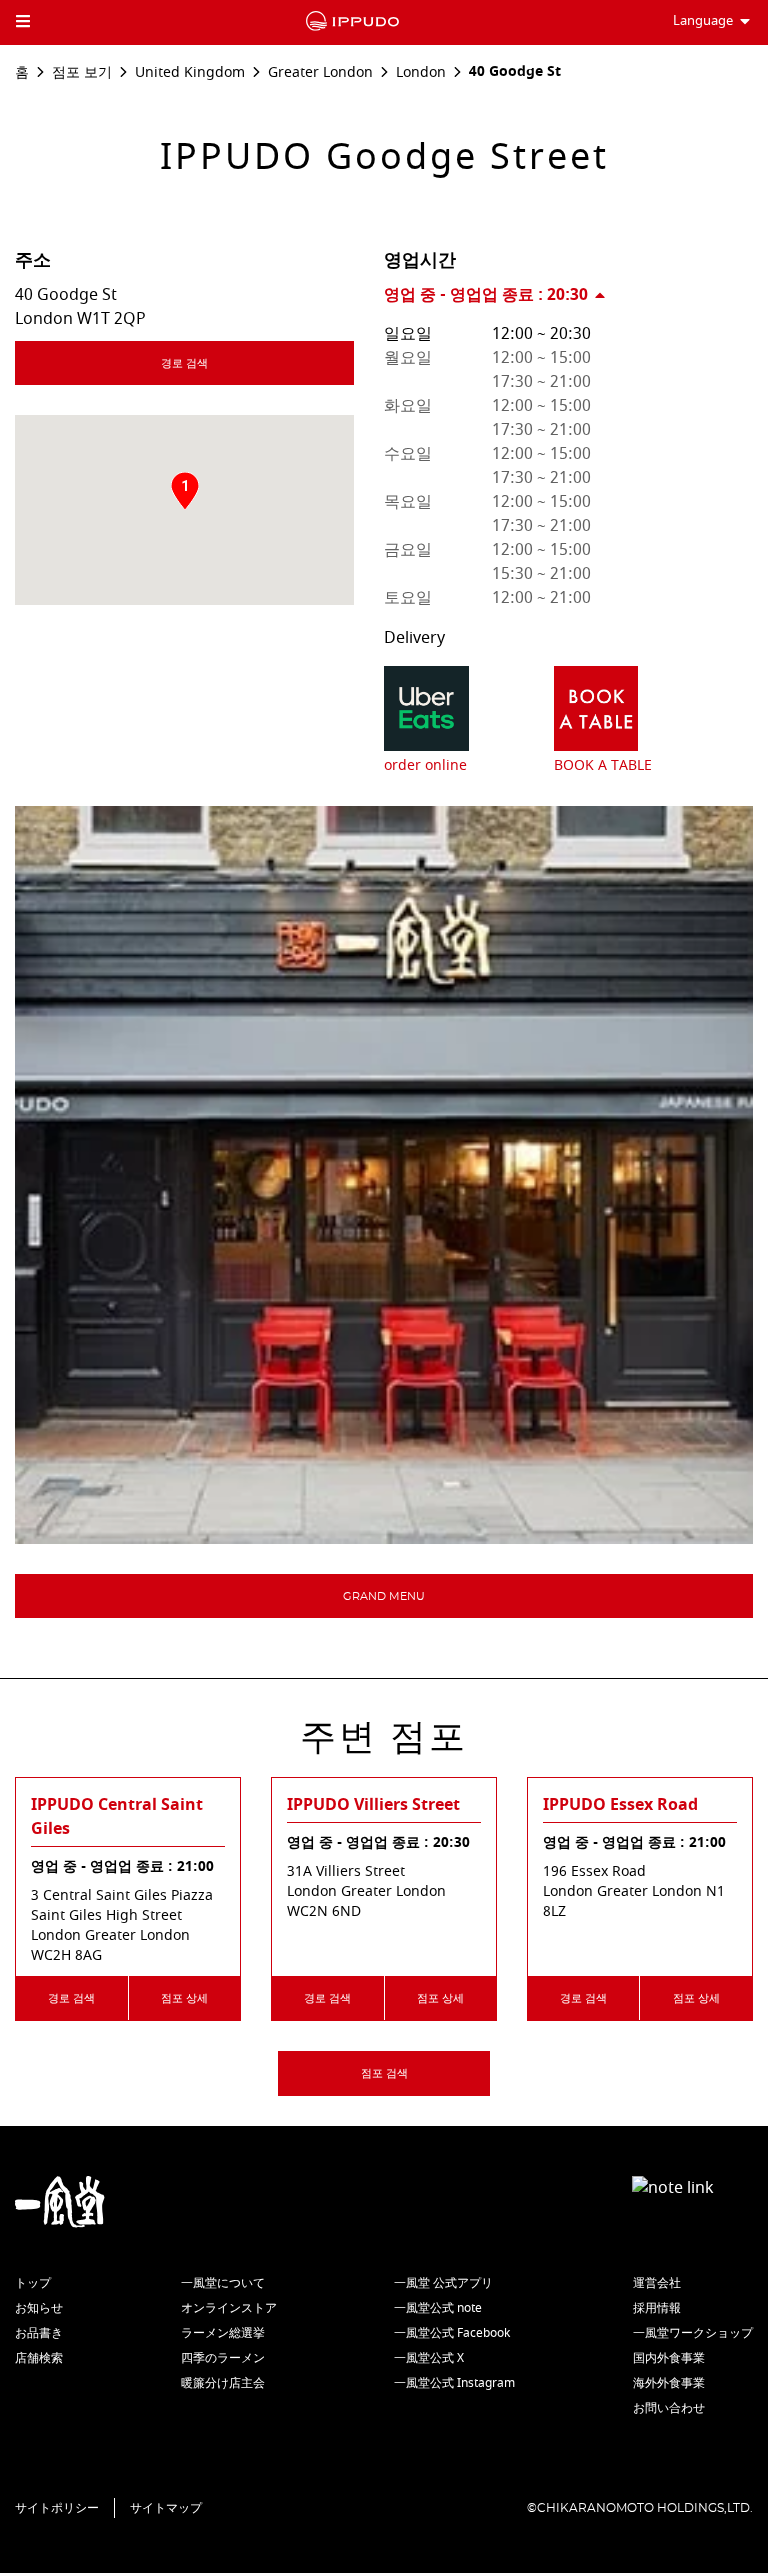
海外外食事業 (669, 2383)
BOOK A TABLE (603, 765)
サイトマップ (166, 2508)
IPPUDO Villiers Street (373, 1805)
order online (425, 765)
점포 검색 (384, 2073)
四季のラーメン (223, 2358)
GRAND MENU (384, 1596)
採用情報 (657, 2308)
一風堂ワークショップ (693, 2333)
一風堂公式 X (429, 2358)
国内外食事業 (669, 2358)
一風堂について (223, 2283)
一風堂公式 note (438, 2308)
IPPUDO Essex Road (620, 1805)
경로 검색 (184, 363)
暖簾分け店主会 (223, 2383)
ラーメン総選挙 (223, 2333)
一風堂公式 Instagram (454, 2383)
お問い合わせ (669, 2408)
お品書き (39, 2333)
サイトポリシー (57, 2508)
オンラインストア (229, 2308)
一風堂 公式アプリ (443, 2283)
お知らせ (39, 2308)
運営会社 (657, 2283)
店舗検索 (39, 2358)
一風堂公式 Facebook (452, 2333)
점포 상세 (184, 1998)
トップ (33, 2283)
